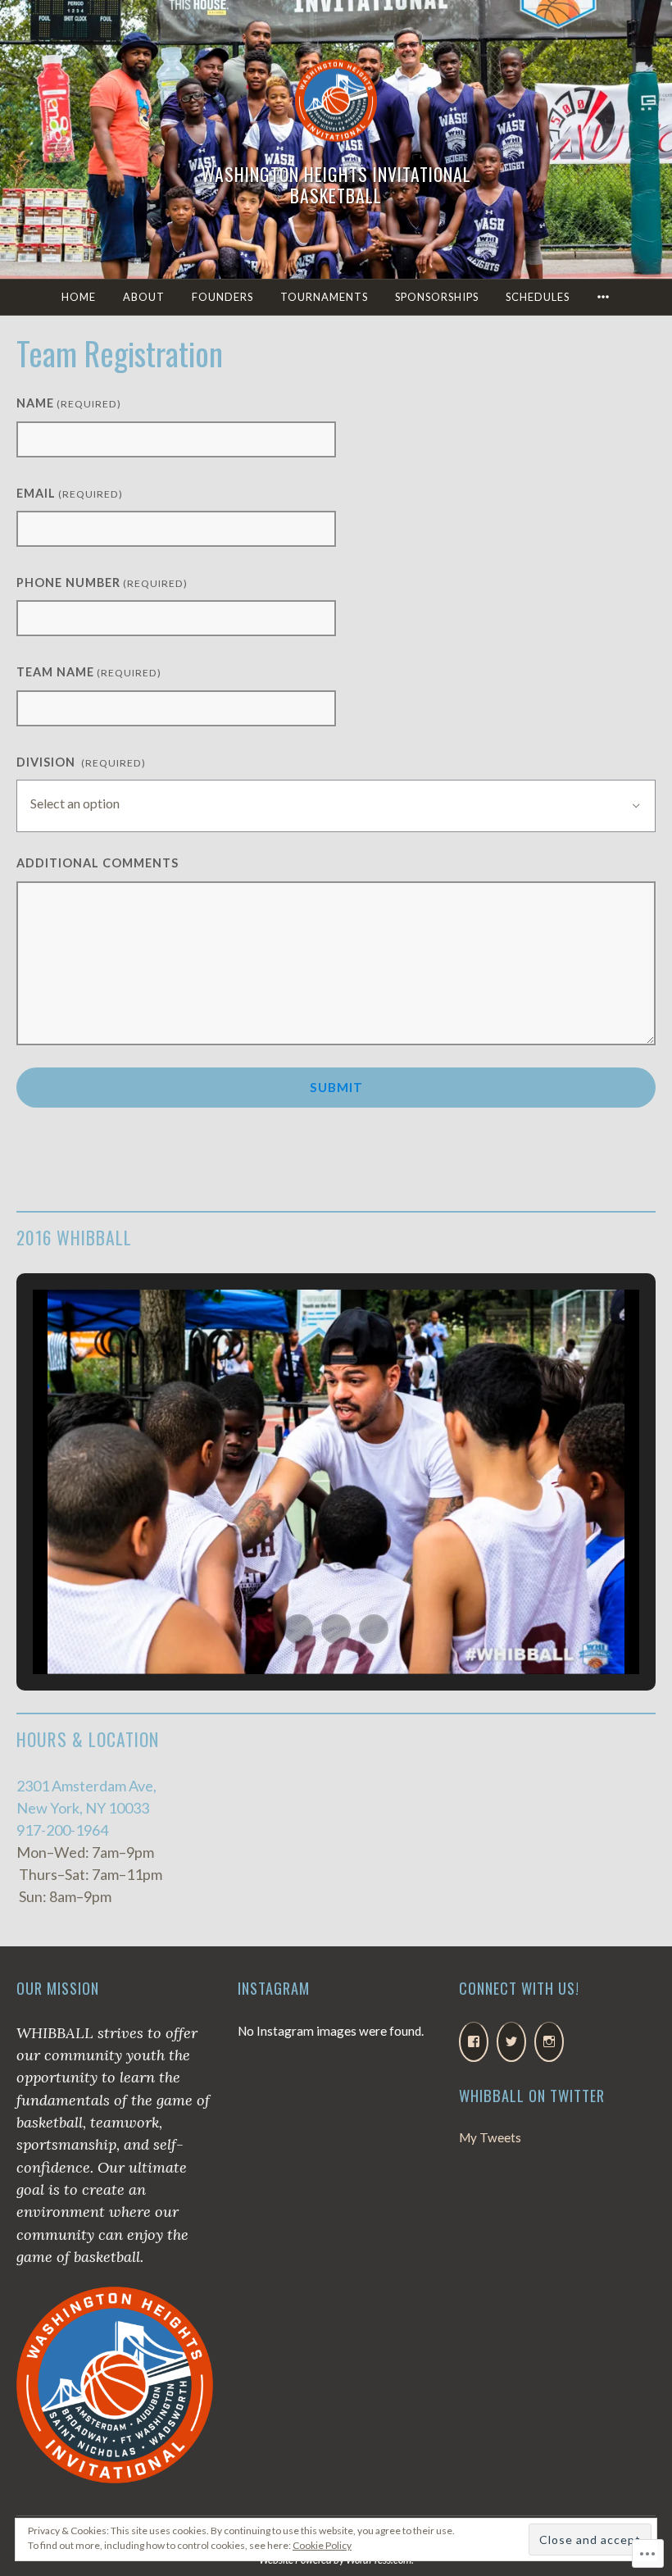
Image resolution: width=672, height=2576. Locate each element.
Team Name (89, 672)
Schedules (538, 297)
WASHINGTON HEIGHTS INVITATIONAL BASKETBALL (336, 184)
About (144, 297)
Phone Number (102, 583)
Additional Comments (98, 863)
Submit (336, 1087)
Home (79, 297)
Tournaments (324, 297)
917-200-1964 (62, 1830)
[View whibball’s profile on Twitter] (511, 2042)
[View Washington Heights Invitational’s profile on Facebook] (474, 2042)
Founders (222, 297)
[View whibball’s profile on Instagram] (549, 2042)
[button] (298, 1629)
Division (81, 762)
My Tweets (490, 2137)
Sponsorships (437, 297)
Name (69, 403)
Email (70, 493)
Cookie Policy (322, 2545)
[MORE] (604, 297)
